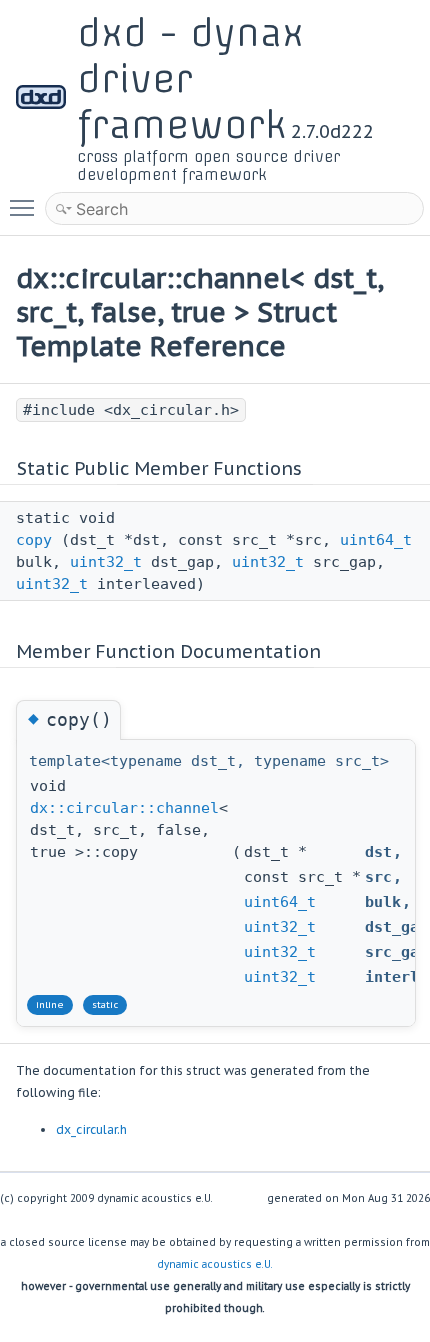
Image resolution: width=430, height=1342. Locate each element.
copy (34, 540)
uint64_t (376, 540)
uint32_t (106, 562)
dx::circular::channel (124, 808)
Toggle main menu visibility (26, 207)
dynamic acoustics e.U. (215, 1264)
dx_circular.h (91, 1129)
